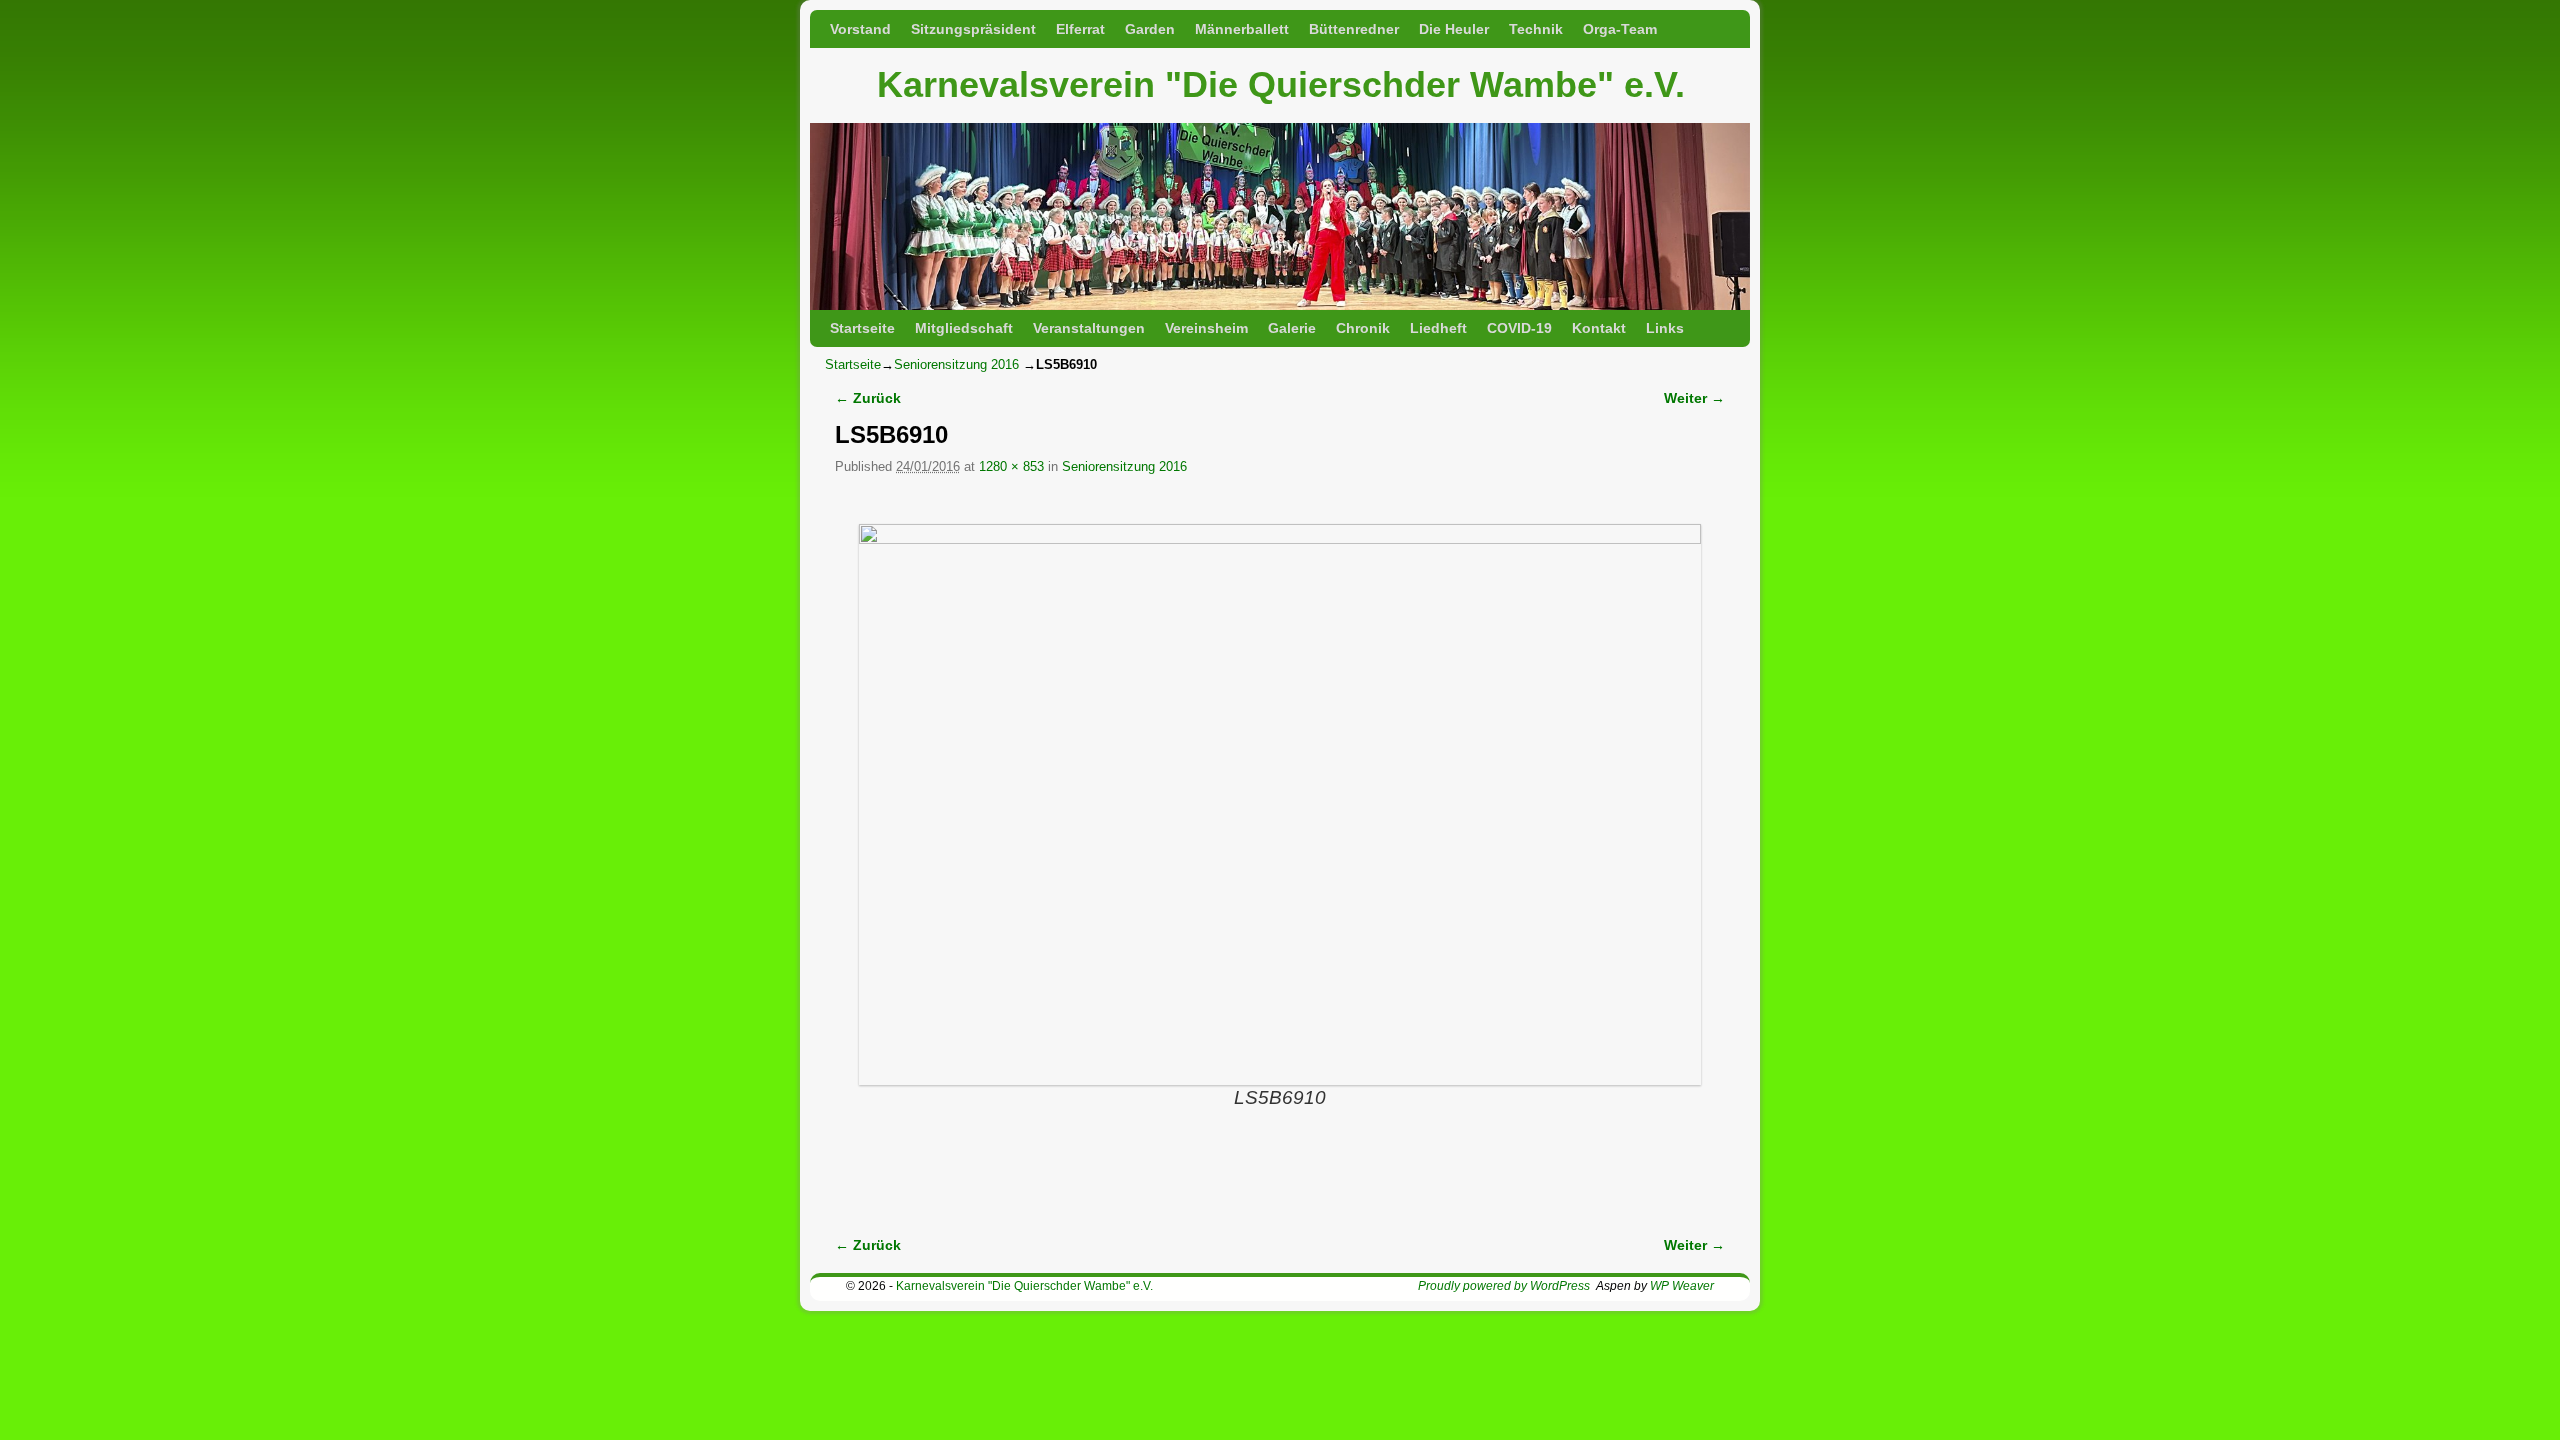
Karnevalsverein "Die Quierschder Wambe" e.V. (1281, 84)
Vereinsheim (1206, 328)
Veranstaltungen (1089, 328)
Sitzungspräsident (973, 29)
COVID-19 (1519, 328)
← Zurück (868, 398)
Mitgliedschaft (964, 328)
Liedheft (1438, 328)
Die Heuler (1454, 29)
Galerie (1292, 328)
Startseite (862, 328)
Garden (1150, 29)
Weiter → (1694, 398)
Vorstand (860, 29)
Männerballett (1242, 29)
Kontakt (1599, 328)
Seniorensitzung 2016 (956, 364)
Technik (1536, 29)
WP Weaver (1682, 1286)
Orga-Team (1620, 29)
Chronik (1363, 328)
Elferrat (1080, 29)
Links (1665, 328)
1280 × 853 (1011, 466)
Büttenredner (1354, 29)
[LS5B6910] (1280, 804)
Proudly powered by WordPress (1504, 1286)
